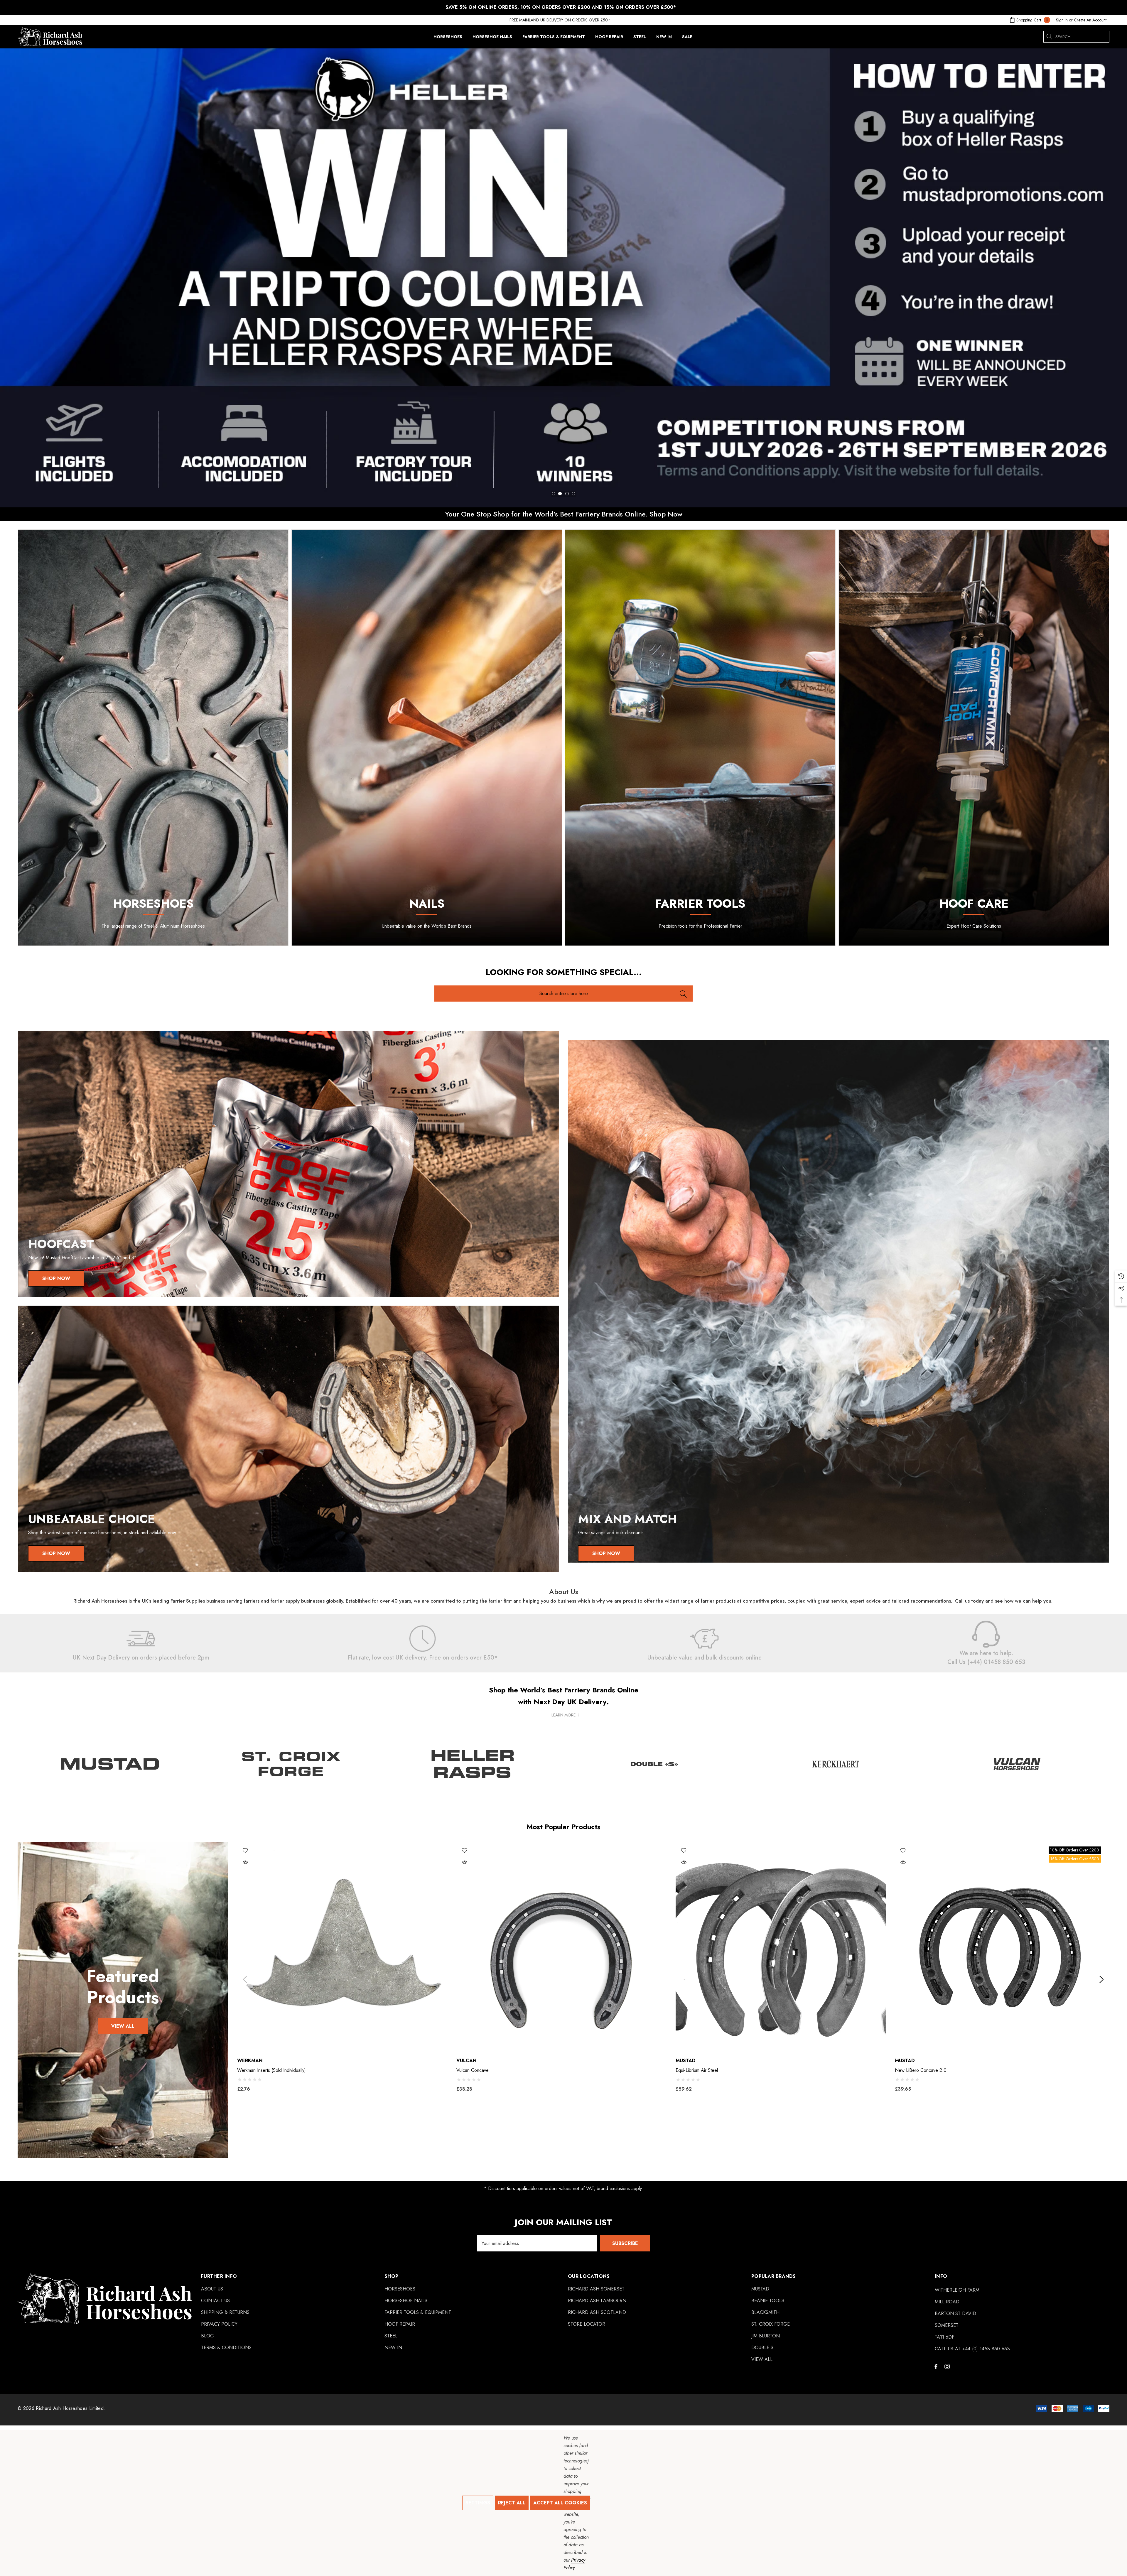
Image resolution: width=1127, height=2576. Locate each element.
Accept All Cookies (560, 2503)
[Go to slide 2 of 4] (560, 494)
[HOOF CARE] (974, 738)
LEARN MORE (563, 1715)
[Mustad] (110, 1764)
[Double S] (654, 1764)
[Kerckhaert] (836, 1764)
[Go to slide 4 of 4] (573, 494)
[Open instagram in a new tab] (948, 2366)
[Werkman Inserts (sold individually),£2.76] (342, 1947)
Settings (478, 2503)
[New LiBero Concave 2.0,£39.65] (1000, 1947)
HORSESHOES (153, 904)
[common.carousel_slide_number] (563, 278)
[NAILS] (427, 738)
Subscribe (625, 2243)
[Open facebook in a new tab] (936, 2366)
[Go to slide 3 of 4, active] (567, 494)
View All (123, 2026)
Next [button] (1101, 1980)
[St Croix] (291, 1764)
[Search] (1049, 37)
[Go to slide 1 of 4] (554, 494)
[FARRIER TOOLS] (700, 738)
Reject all (512, 2503)
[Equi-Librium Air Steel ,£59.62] (781, 1947)
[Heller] (473, 1764)
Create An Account (1090, 20)
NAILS (427, 904)
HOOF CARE (974, 904)
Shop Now (56, 1278)
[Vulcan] (1017, 1764)
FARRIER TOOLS (700, 904)
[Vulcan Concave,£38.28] (562, 1947)
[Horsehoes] (153, 738)
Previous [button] (245, 1980)
